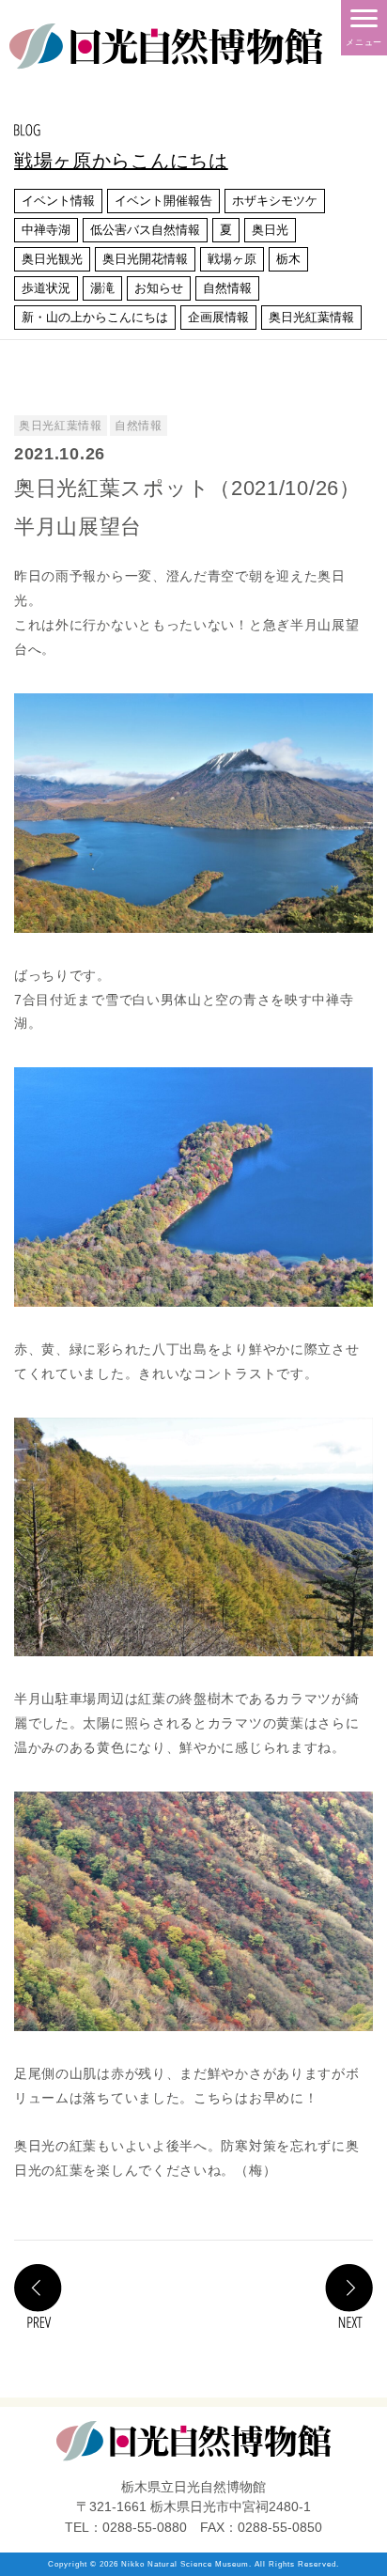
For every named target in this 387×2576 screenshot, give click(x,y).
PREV (38, 2296)
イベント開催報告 (163, 201)
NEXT (349, 2296)
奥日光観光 (52, 259)
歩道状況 (46, 288)
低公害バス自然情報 (145, 230)
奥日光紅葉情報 (311, 317)
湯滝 (102, 288)
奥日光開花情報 (145, 259)
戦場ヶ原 (232, 259)
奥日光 (270, 230)
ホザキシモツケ (275, 201)
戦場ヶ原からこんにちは (121, 161)
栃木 (288, 259)
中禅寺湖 (46, 230)
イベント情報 (58, 201)
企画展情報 (218, 317)
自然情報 (227, 288)
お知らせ (159, 288)
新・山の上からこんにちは (95, 317)
